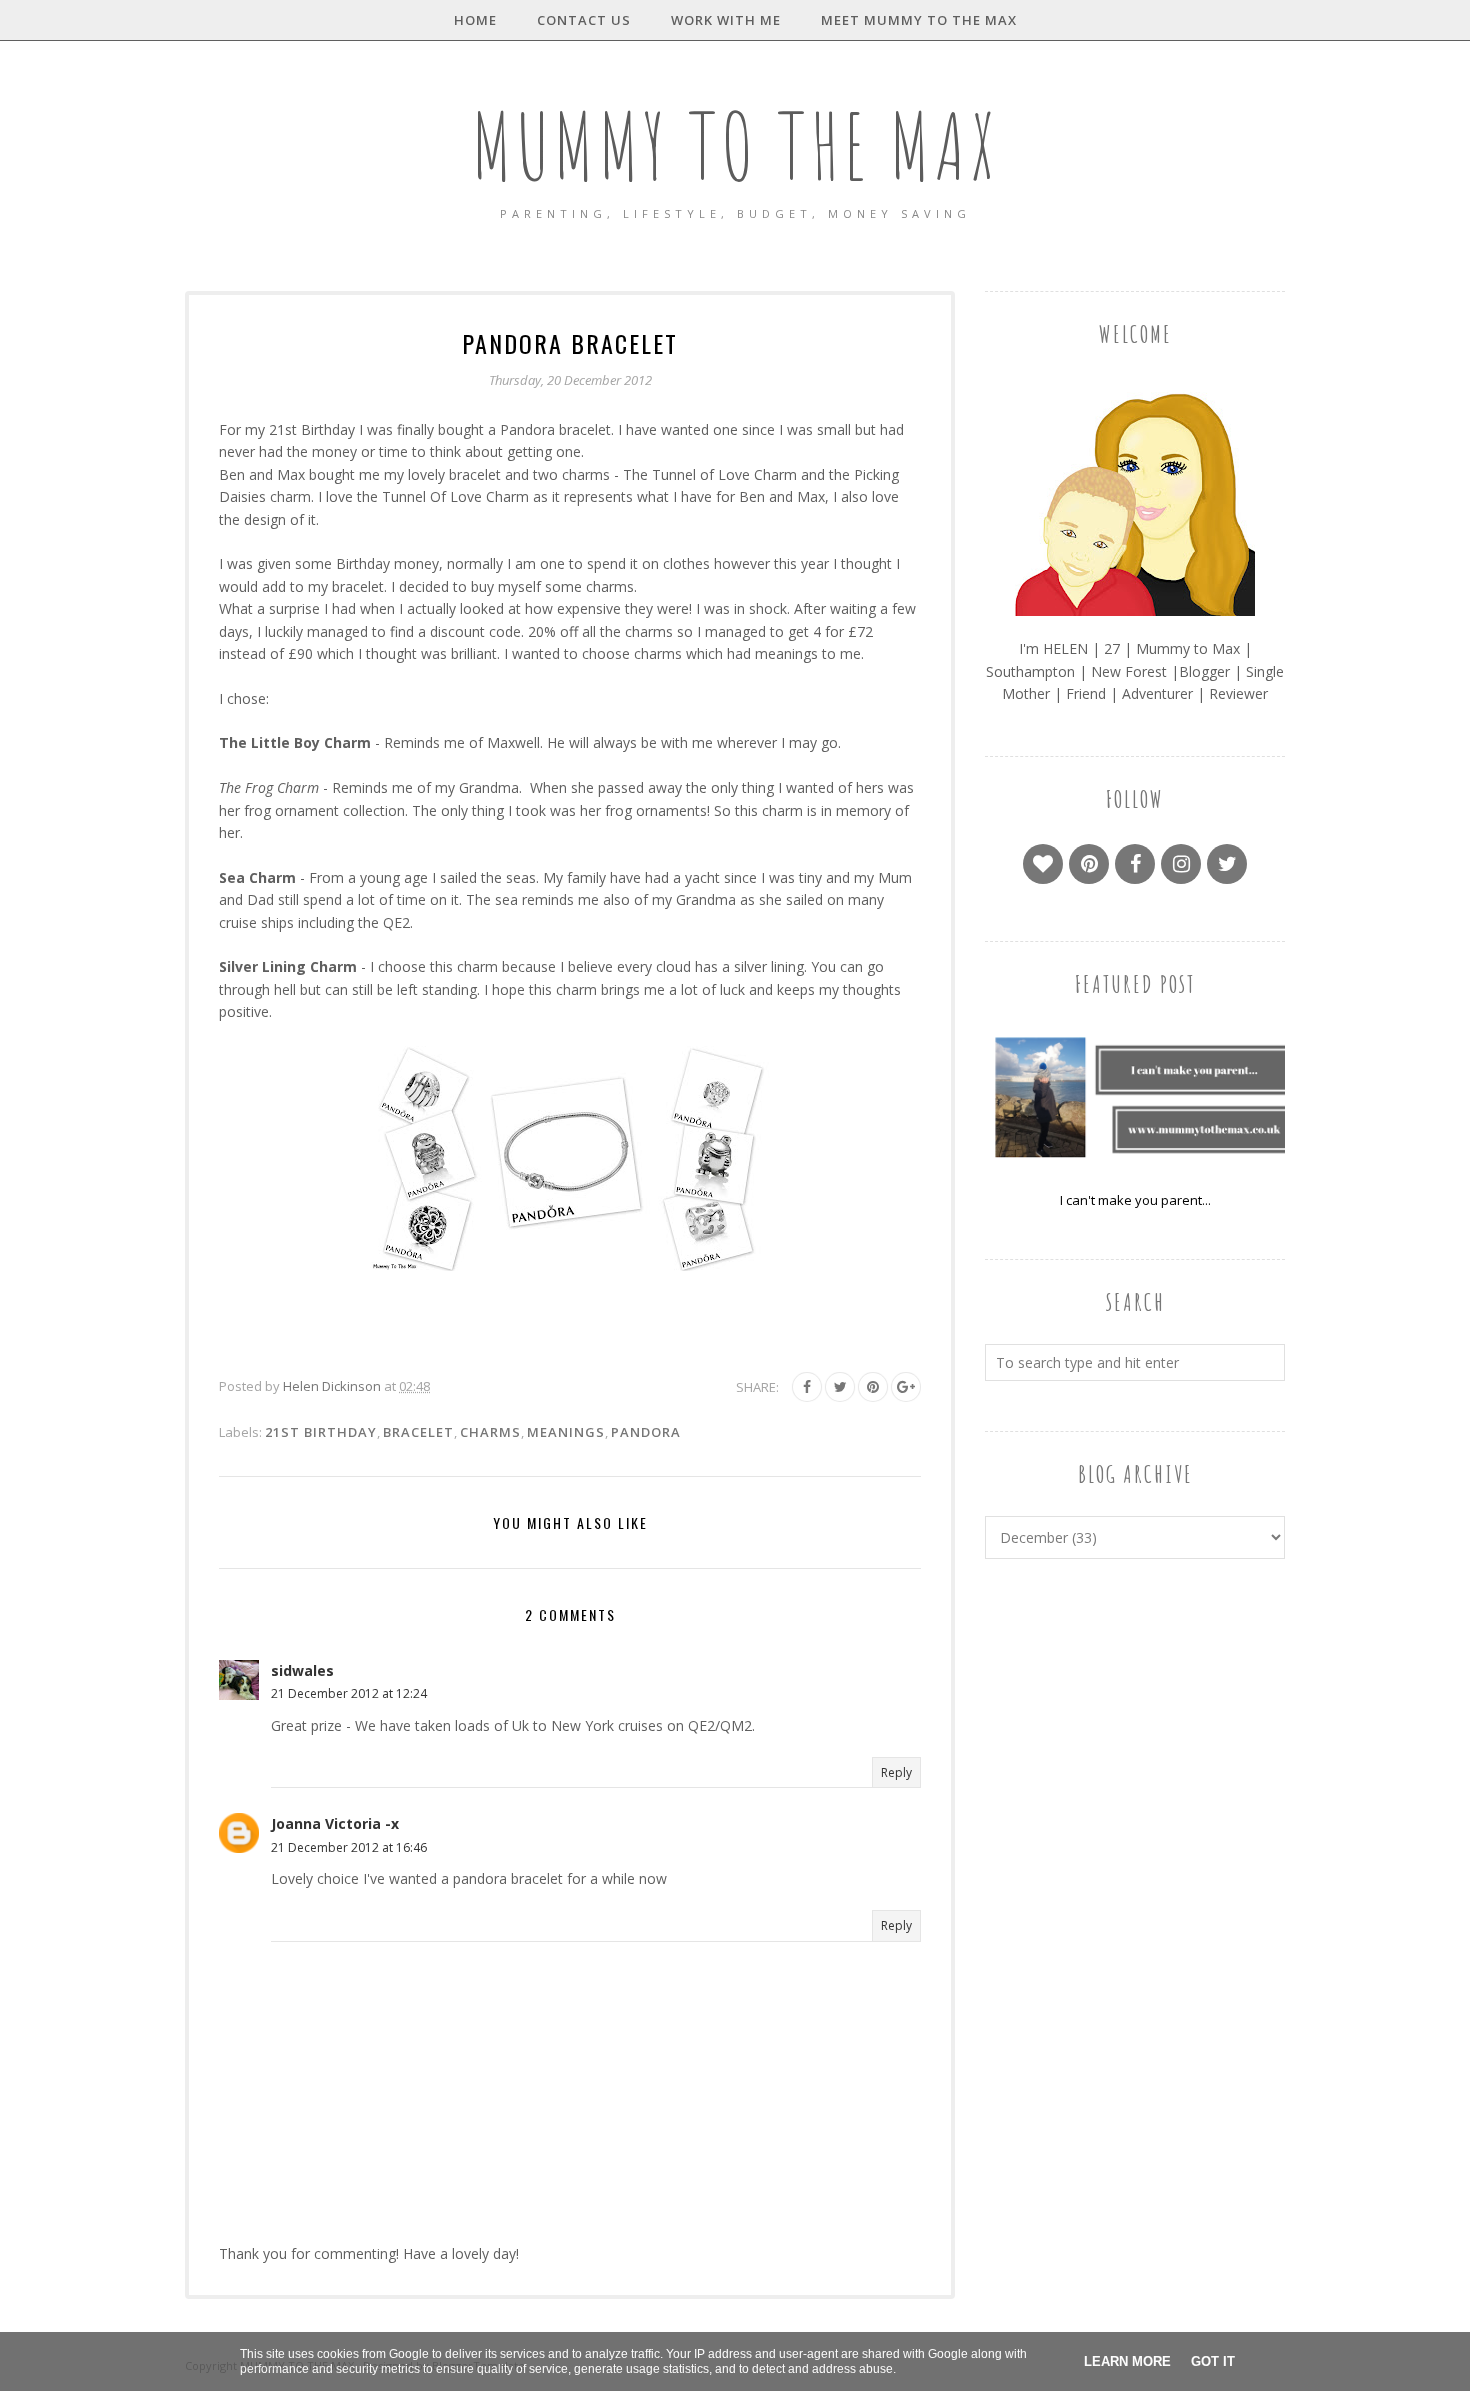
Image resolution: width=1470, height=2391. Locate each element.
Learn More (1127, 2361)
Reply (896, 1772)
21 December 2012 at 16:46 (349, 1847)
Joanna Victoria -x (335, 1823)
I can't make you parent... (1135, 1200)
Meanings (566, 1432)
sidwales (302, 1670)
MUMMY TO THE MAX (735, 145)
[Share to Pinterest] (873, 1387)
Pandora (646, 1432)
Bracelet (418, 1432)
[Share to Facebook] (807, 1387)
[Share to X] (840, 1387)
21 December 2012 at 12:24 (349, 1693)
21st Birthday (321, 1432)
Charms (490, 1432)
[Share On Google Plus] (906, 1387)
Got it (1213, 2361)
